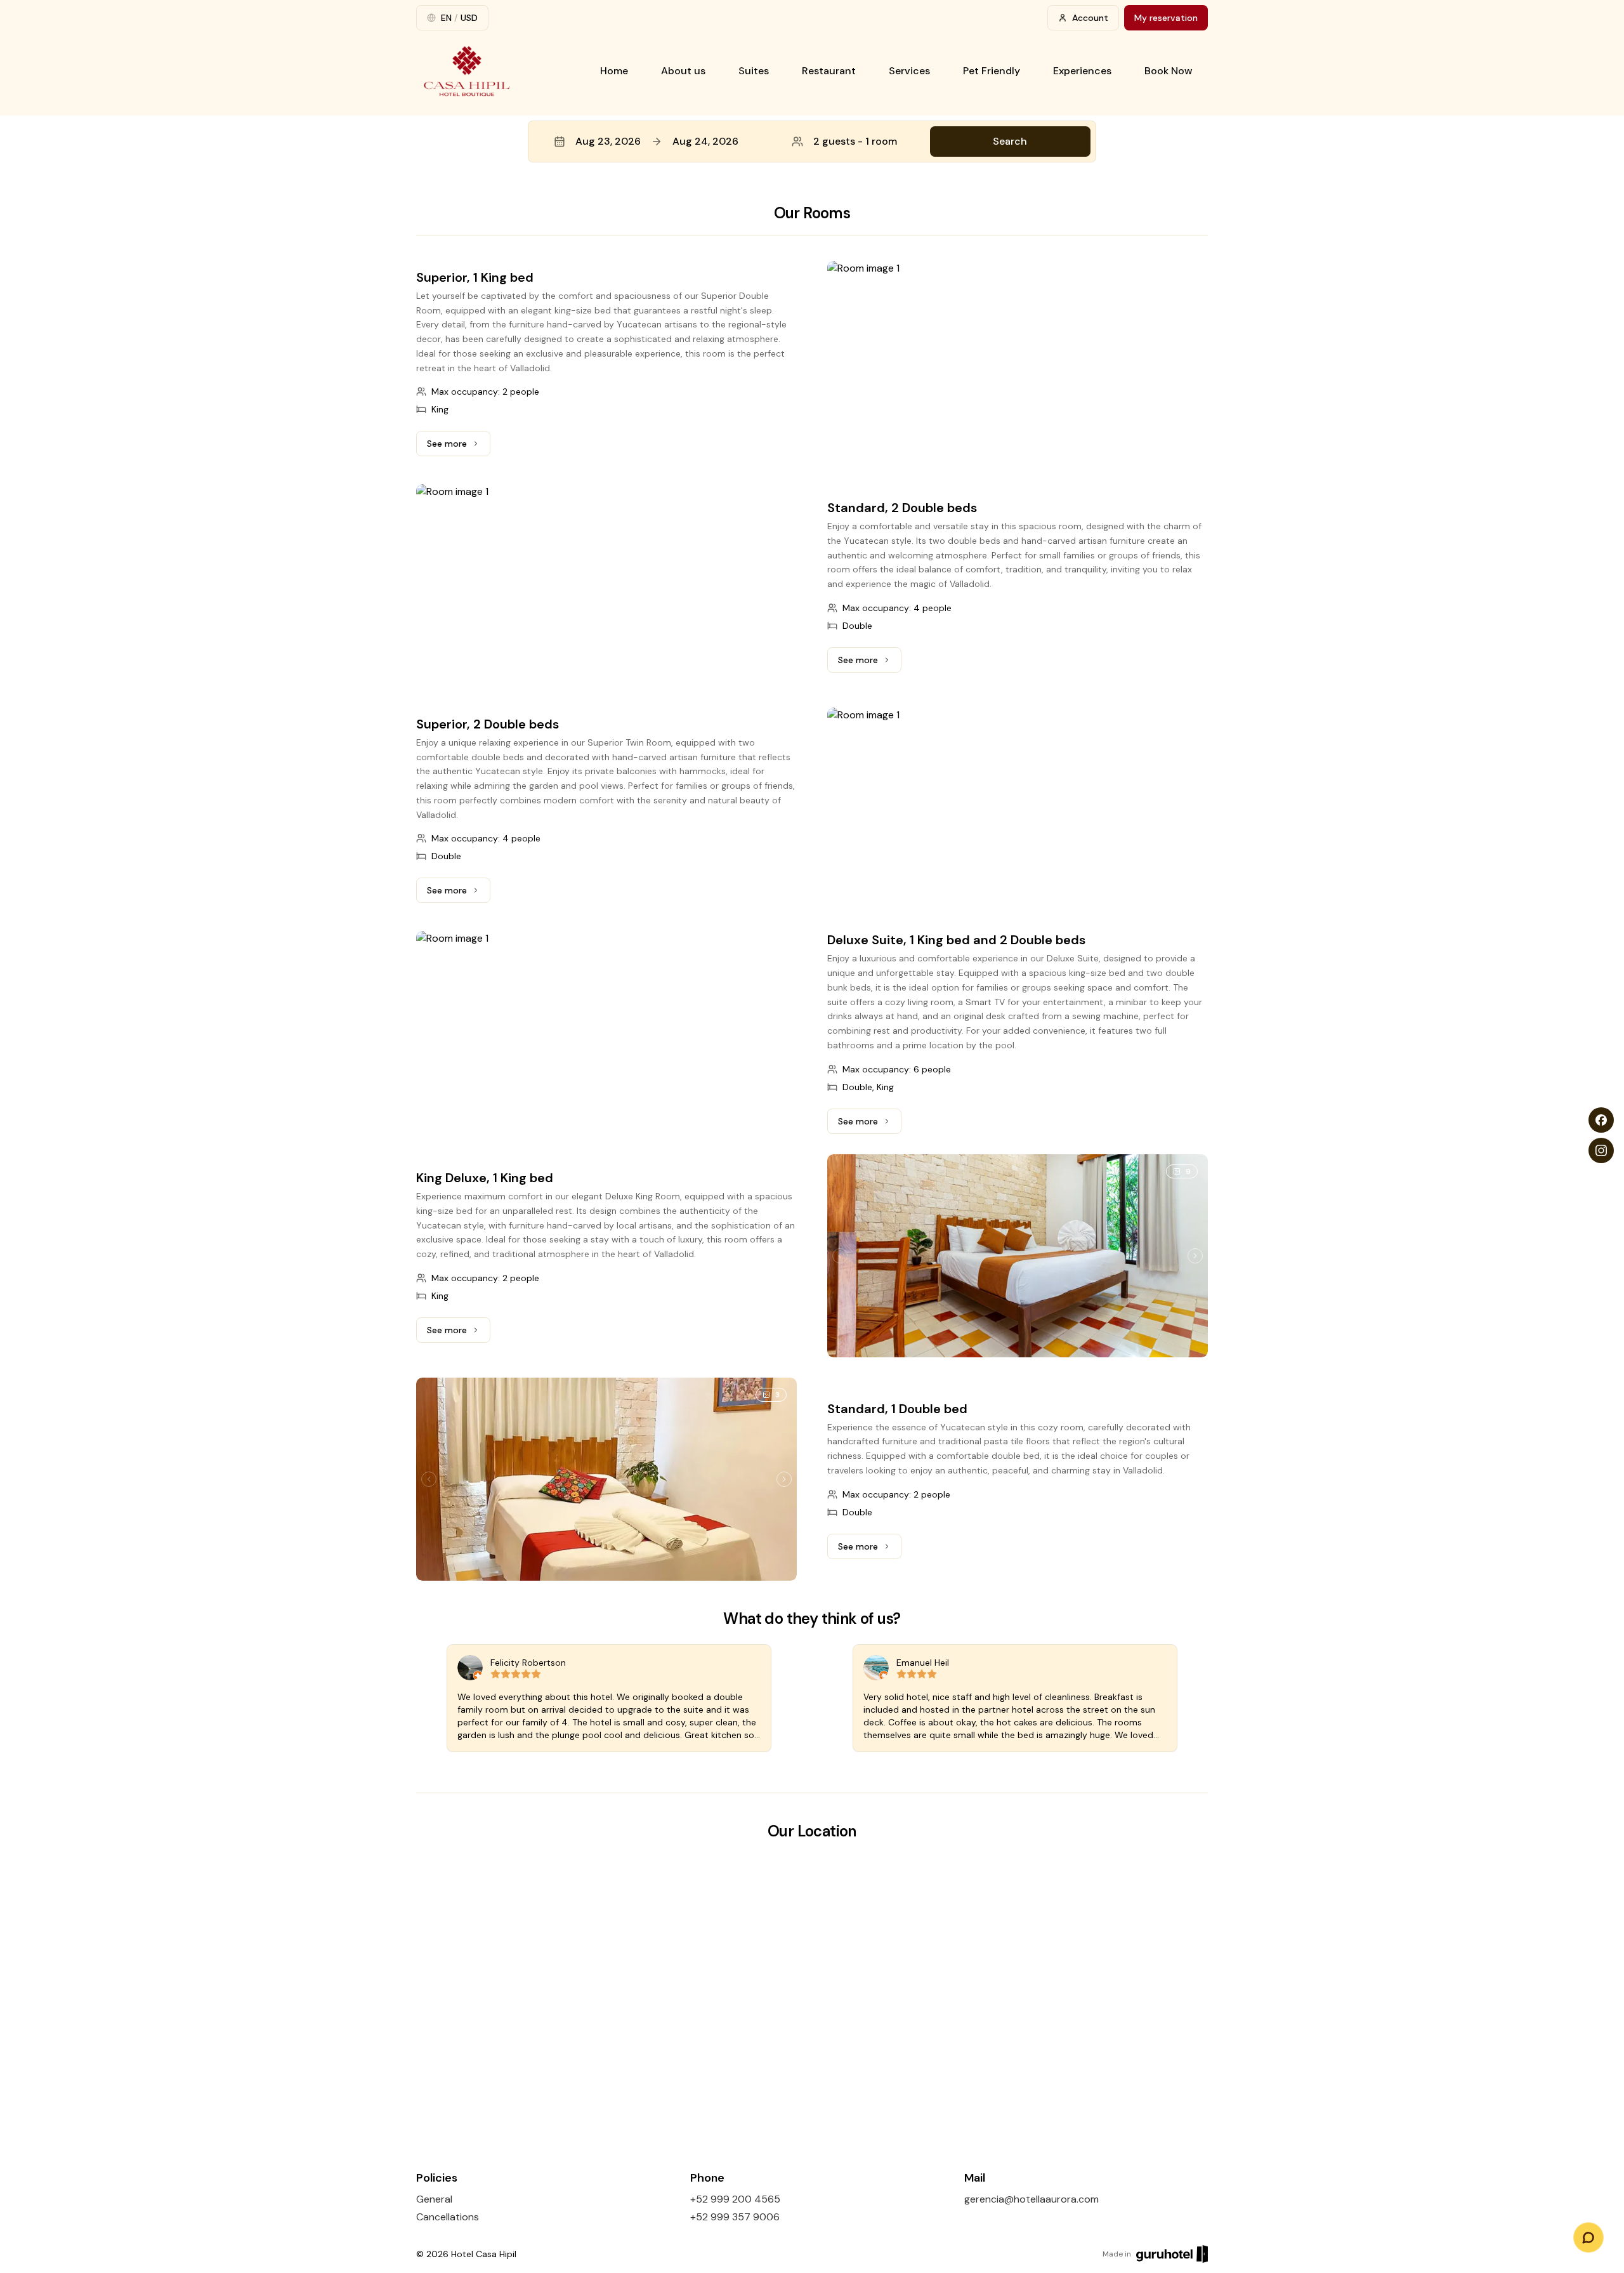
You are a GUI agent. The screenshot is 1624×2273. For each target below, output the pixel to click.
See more (459, 447)
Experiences (1082, 71)
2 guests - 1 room (855, 141)
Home (614, 71)
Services (909, 71)
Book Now (1169, 71)
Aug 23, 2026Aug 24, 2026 (657, 141)
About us (683, 71)
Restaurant (829, 71)
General (434, 2199)
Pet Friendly (992, 71)
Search (1010, 141)
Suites (754, 71)
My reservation (1166, 18)
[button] (812, 142)
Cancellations (448, 2217)
